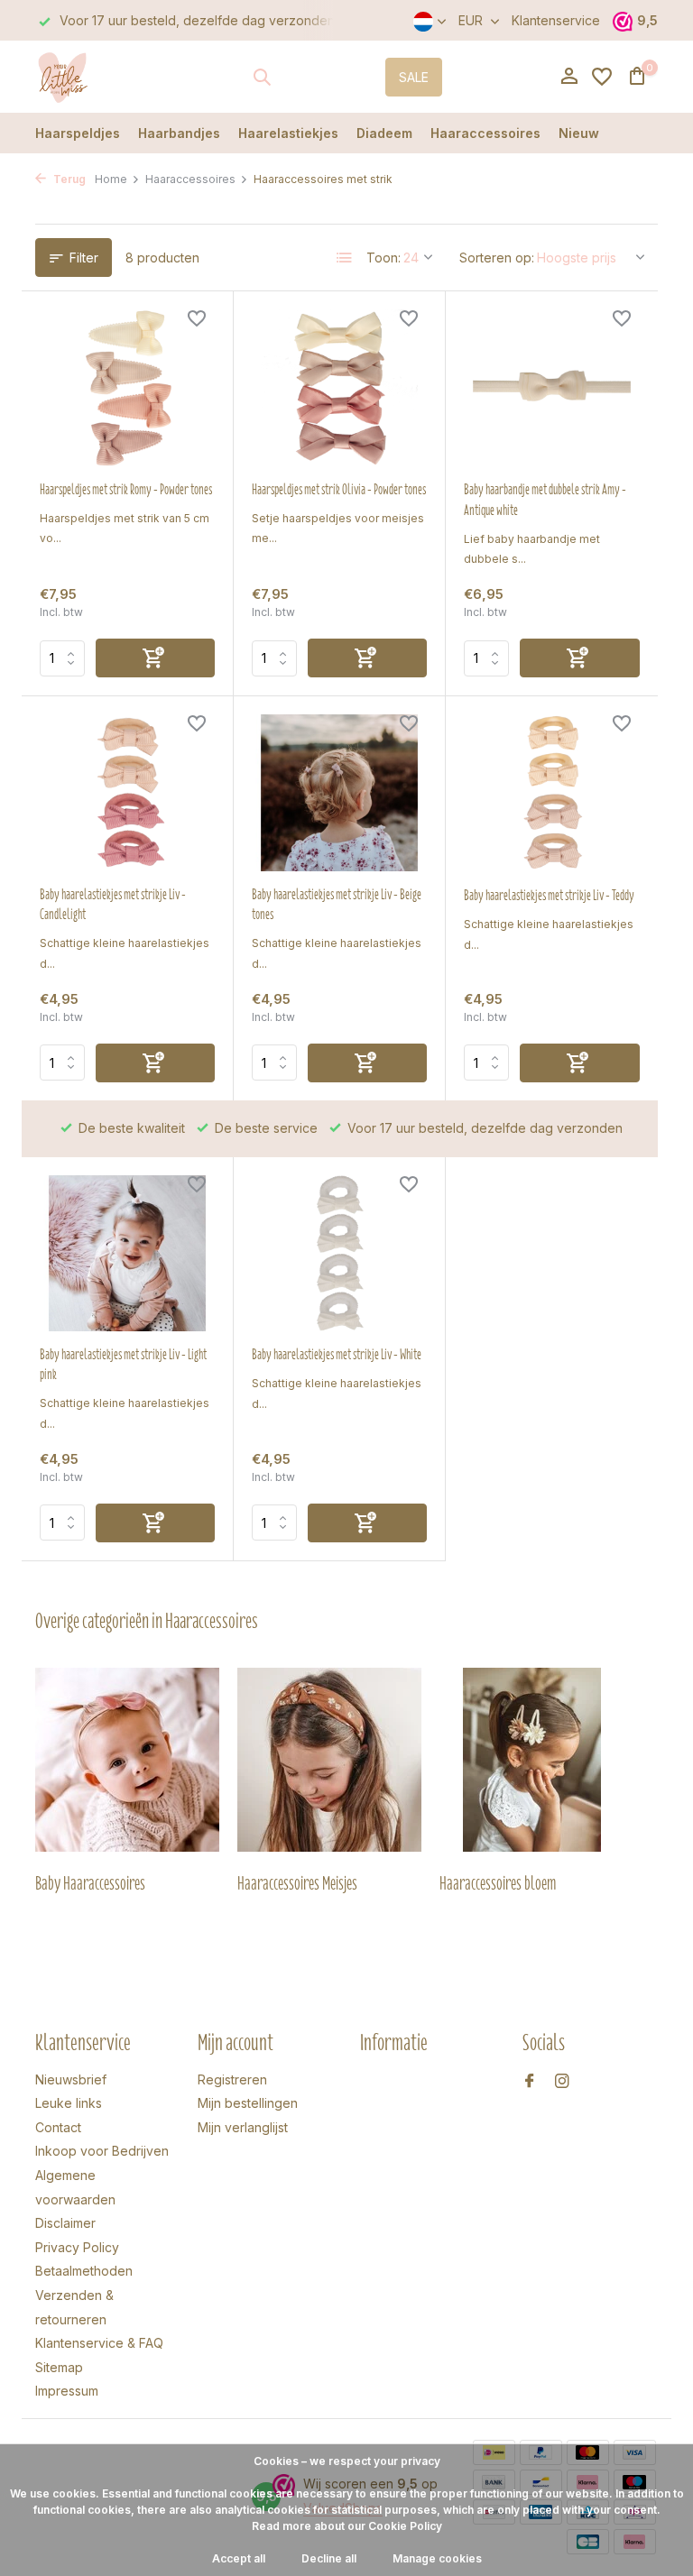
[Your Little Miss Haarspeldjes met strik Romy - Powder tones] (127, 388)
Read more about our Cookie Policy (347, 2526)
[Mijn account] (569, 77)
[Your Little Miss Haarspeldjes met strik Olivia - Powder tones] (339, 388)
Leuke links (69, 2103)
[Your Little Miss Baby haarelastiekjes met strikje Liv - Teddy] (552, 793)
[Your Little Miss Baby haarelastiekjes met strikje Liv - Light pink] (127, 1254)
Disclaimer (65, 2223)
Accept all (239, 2558)
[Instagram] (562, 2082)
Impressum (67, 2391)
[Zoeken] (262, 77)
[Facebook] (530, 2082)
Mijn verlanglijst (243, 2127)
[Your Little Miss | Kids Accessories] (92, 77)
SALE (414, 77)
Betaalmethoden (84, 2271)
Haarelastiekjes (288, 133)
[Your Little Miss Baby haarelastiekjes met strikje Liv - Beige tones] (339, 793)
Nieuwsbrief (71, 2079)
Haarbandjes (179, 133)
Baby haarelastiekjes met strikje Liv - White (337, 1355)
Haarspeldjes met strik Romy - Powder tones (126, 490)
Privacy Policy (77, 2247)
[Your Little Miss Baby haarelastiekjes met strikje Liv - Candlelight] (127, 793)
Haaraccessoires (485, 133)
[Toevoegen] (155, 658)
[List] (345, 258)
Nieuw (579, 133)
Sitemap (59, 2367)
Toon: (383, 258)
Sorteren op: (497, 258)
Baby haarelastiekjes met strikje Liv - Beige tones (337, 905)
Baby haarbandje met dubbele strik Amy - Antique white (545, 500)
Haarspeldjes (78, 133)
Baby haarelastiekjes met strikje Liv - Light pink (123, 1365)
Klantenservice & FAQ (99, 2343)
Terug (68, 179)
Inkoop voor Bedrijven (102, 2151)
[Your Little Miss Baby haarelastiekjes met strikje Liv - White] (339, 1254)
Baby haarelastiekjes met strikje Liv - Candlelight (113, 905)
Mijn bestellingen (248, 2103)
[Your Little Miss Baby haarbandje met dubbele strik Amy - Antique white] (552, 388)
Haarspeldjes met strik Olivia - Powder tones (339, 490)
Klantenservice (556, 20)
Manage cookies (437, 2558)
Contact (58, 2127)
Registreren (232, 2079)
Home (111, 179)
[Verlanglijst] (602, 77)
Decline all (329, 2558)
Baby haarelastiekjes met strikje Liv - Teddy (549, 896)
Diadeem (384, 133)
